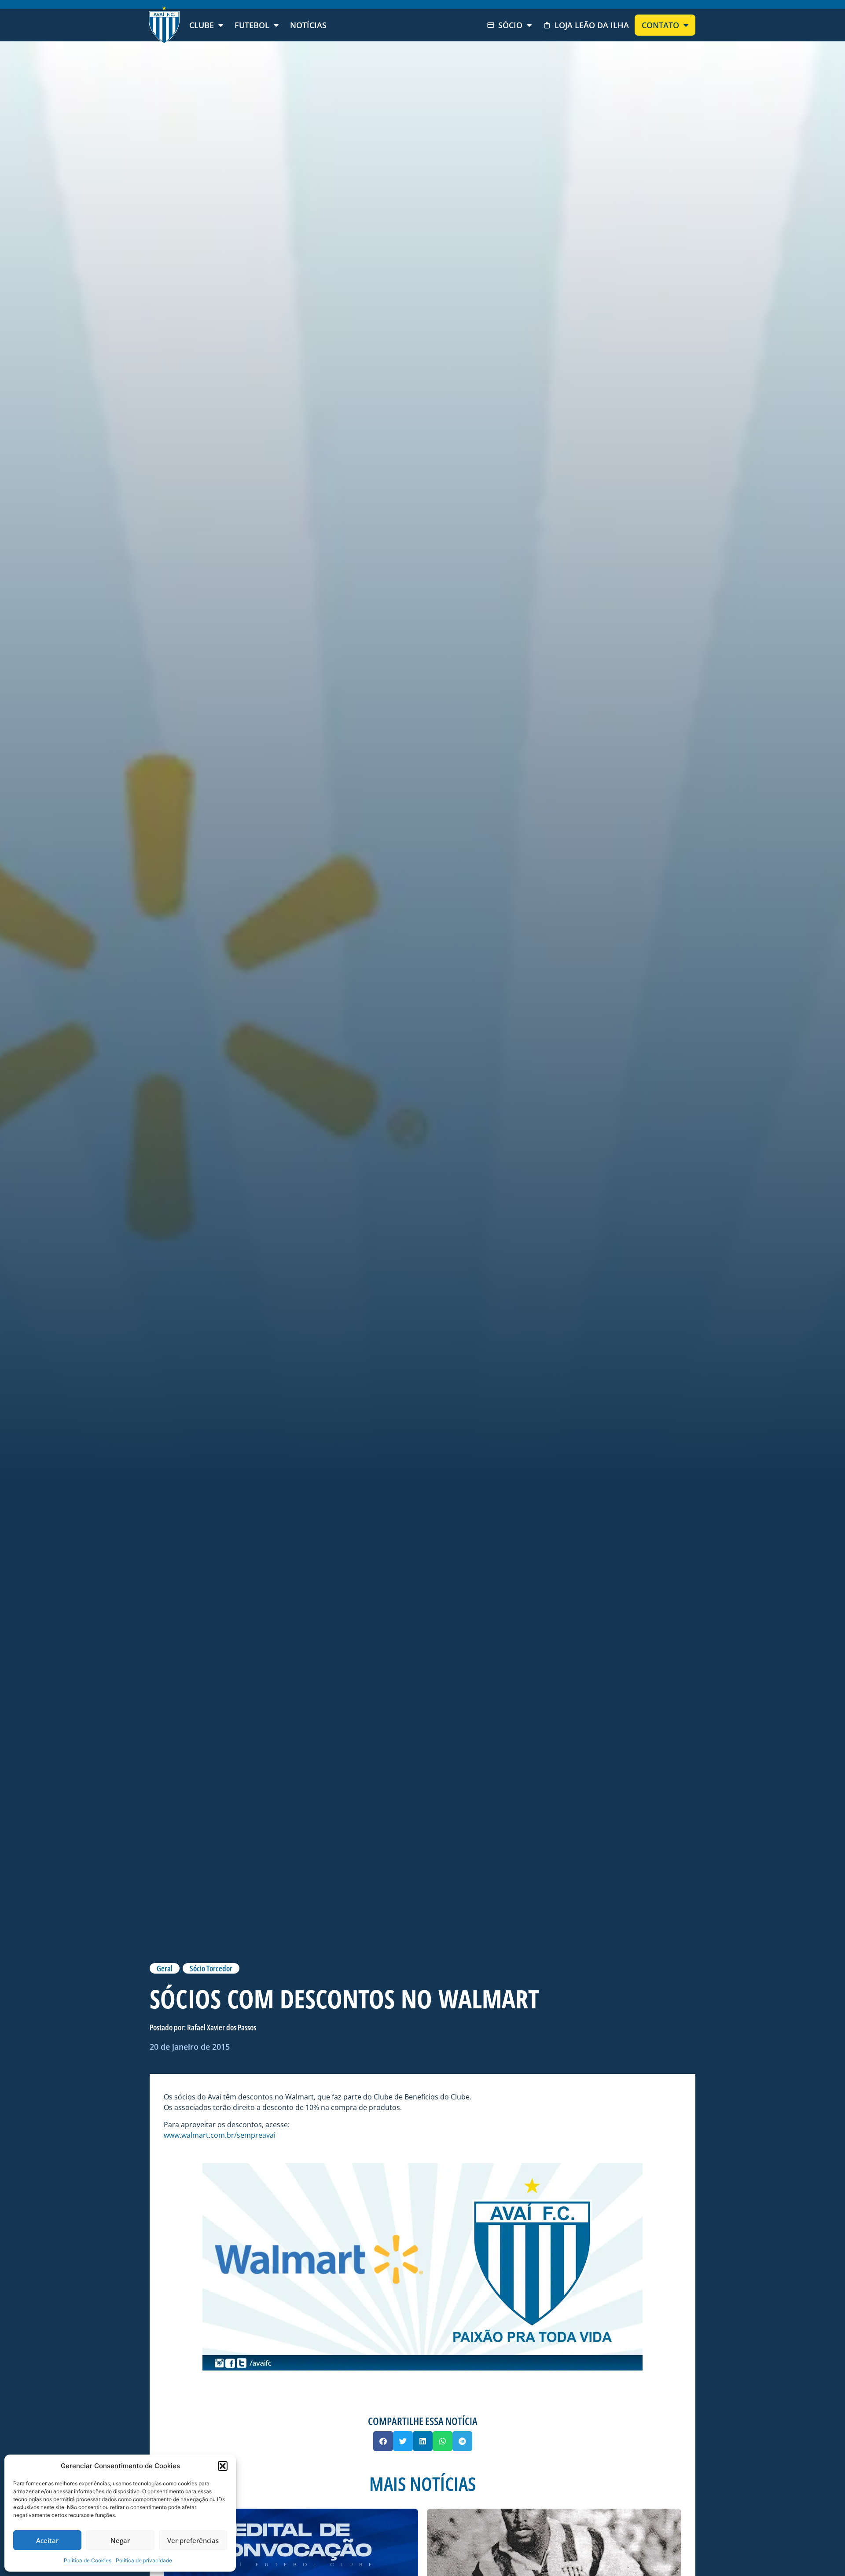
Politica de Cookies (88, 2560)
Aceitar (47, 2540)
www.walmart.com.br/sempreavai (220, 2135)
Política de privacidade (144, 2560)
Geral (165, 1968)
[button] (223, 2466)
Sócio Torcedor (211, 1968)
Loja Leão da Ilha (592, 25)
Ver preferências (193, 2540)
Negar (120, 2540)
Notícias (308, 25)
